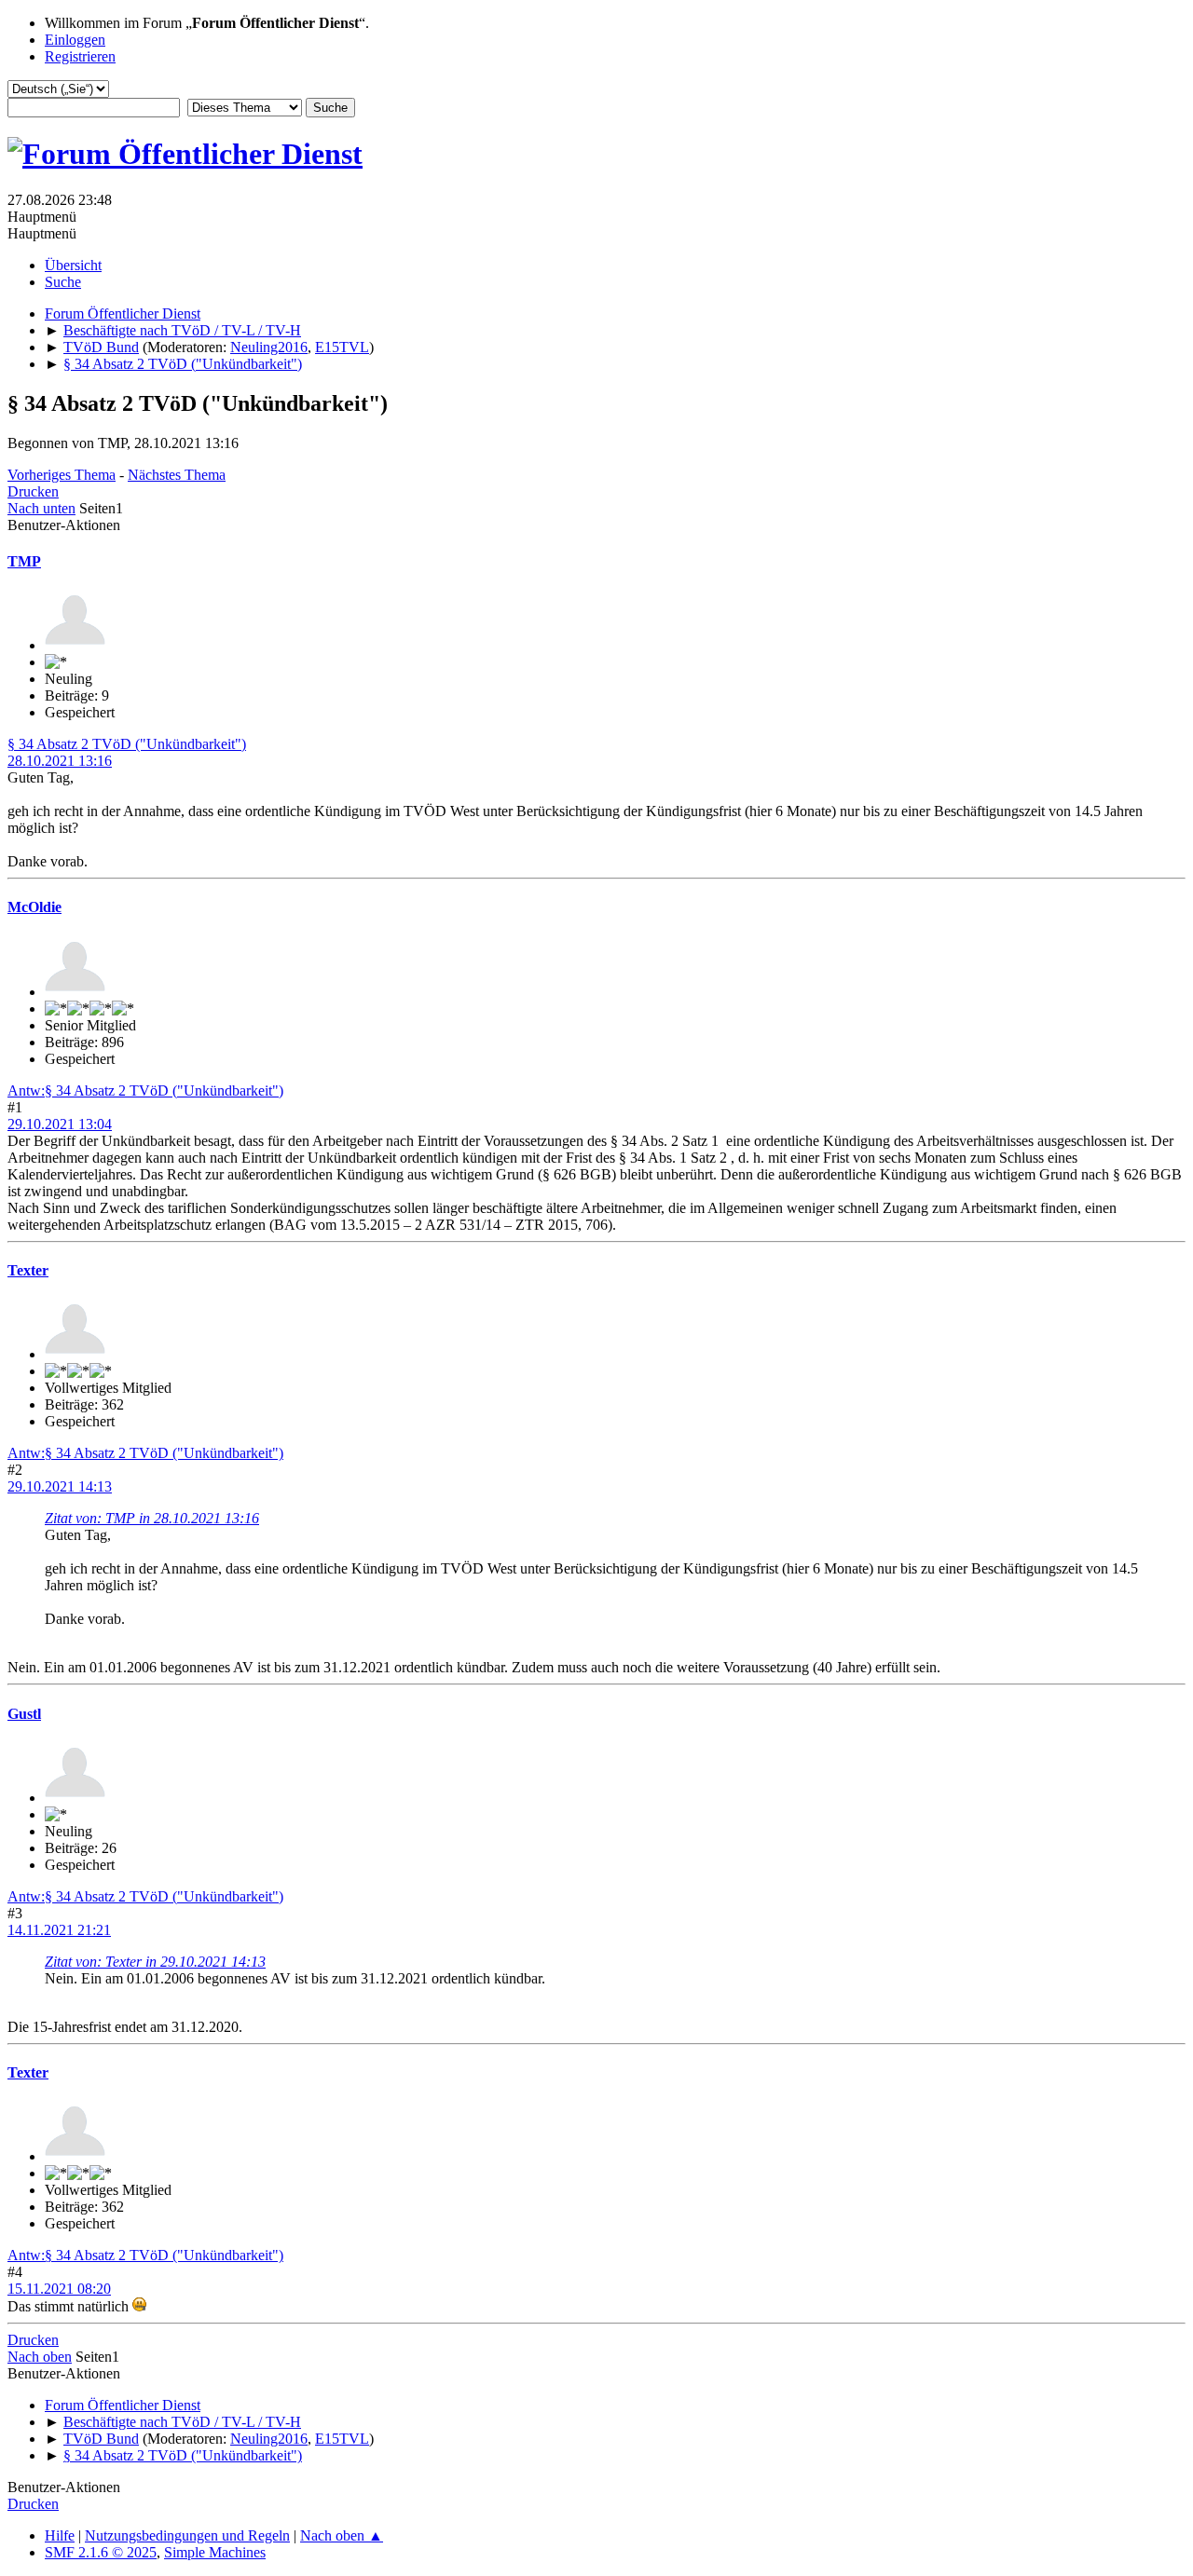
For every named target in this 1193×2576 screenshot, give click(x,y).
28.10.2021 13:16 (60, 761)
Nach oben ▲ (342, 2535)
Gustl (24, 1714)
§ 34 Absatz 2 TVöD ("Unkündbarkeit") (127, 744)
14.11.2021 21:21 (59, 1930)
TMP (24, 561)
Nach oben (40, 2357)
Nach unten (41, 508)
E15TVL (342, 347)
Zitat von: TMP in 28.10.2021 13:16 (152, 1518)
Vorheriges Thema (62, 475)
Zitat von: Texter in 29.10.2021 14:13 (155, 1962)
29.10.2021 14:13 (60, 1486)
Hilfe (60, 2535)
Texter (28, 1270)
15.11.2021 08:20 (59, 2289)
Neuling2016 (269, 347)
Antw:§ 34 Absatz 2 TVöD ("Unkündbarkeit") (145, 1090)
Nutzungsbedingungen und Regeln (187, 2535)
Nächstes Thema (177, 475)
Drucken (33, 491)
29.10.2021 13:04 (60, 1124)
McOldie (34, 907)
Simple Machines (215, 2552)
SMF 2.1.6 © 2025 (101, 2552)
